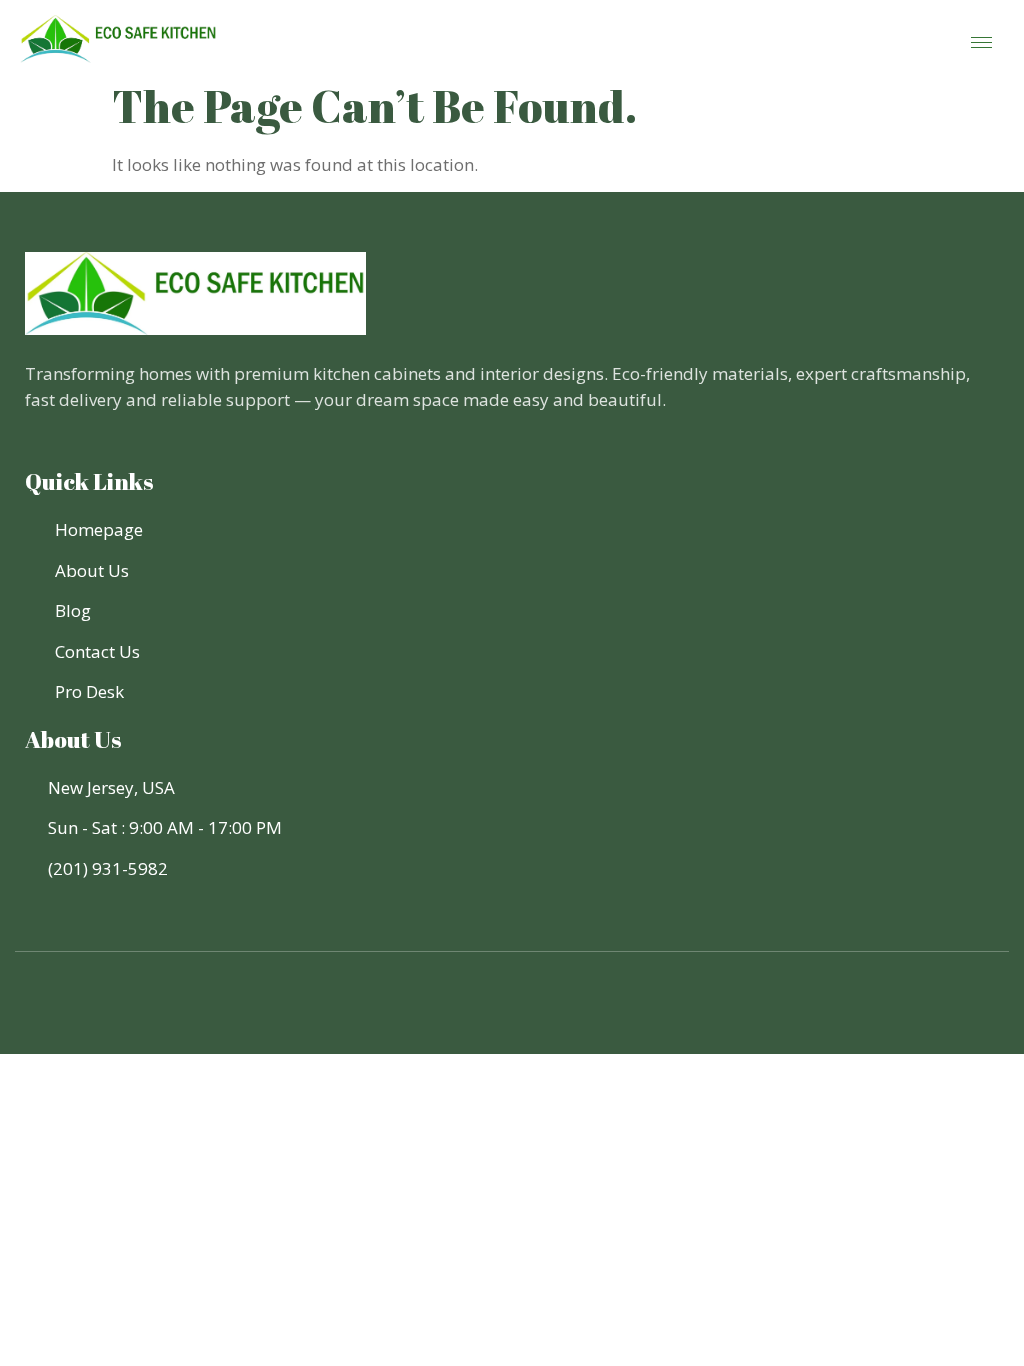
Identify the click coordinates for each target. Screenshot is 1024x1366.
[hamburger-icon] (981, 42)
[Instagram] (548, 1013)
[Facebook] (476, 1013)
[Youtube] (512, 1013)
